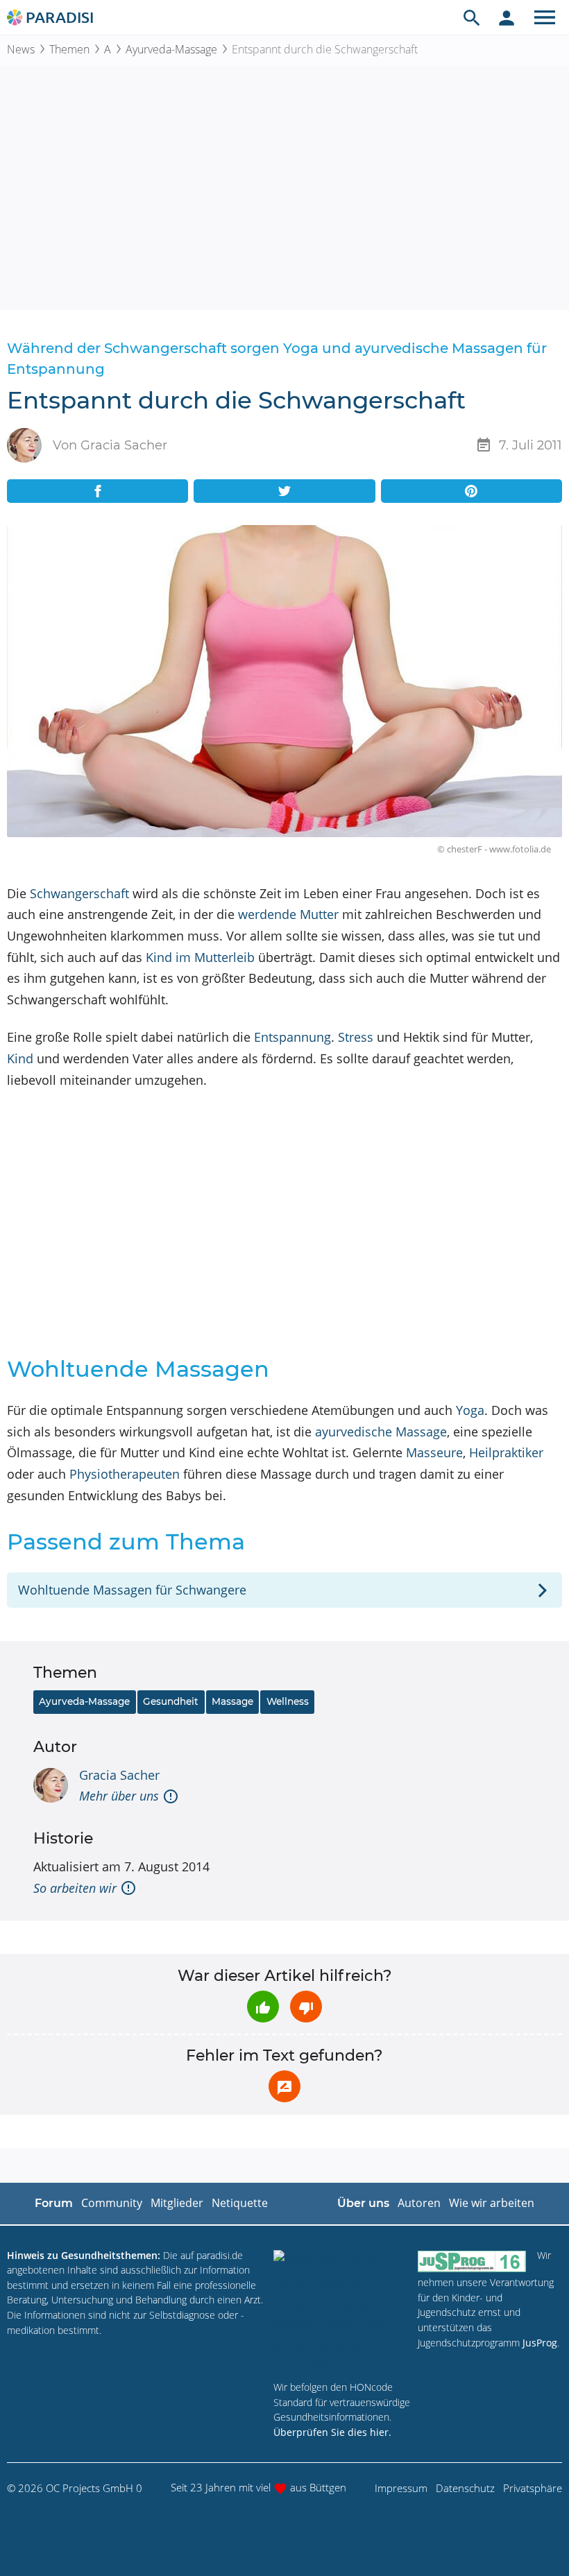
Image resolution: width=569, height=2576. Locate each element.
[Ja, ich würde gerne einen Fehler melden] (284, 2086)
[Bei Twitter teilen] (284, 491)
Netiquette (240, 2203)
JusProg (540, 2343)
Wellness (288, 1701)
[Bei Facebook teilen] (97, 491)
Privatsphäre (533, 2488)
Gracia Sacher (119, 1775)
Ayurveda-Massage (171, 49)
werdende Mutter (288, 914)
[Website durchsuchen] (472, 17)
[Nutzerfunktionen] (507, 17)
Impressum (401, 2488)
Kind (20, 1058)
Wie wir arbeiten (492, 2203)
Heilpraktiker (506, 1452)
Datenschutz (465, 2488)
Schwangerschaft (79, 893)
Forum (54, 2203)
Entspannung (292, 1037)
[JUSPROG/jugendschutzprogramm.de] (472, 2261)
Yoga (470, 1410)
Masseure (434, 1452)
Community (112, 2203)
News (21, 49)
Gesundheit (171, 1701)
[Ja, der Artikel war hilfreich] (263, 2007)
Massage (232, 1701)
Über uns (363, 2203)
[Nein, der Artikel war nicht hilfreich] (306, 2007)
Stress (356, 1037)
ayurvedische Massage (381, 1432)
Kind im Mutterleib (200, 957)
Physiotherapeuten (125, 1474)
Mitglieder (177, 2203)
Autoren (419, 2203)
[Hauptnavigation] (545, 17)
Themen (69, 49)
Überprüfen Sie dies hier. (332, 2432)
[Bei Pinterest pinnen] (472, 491)
